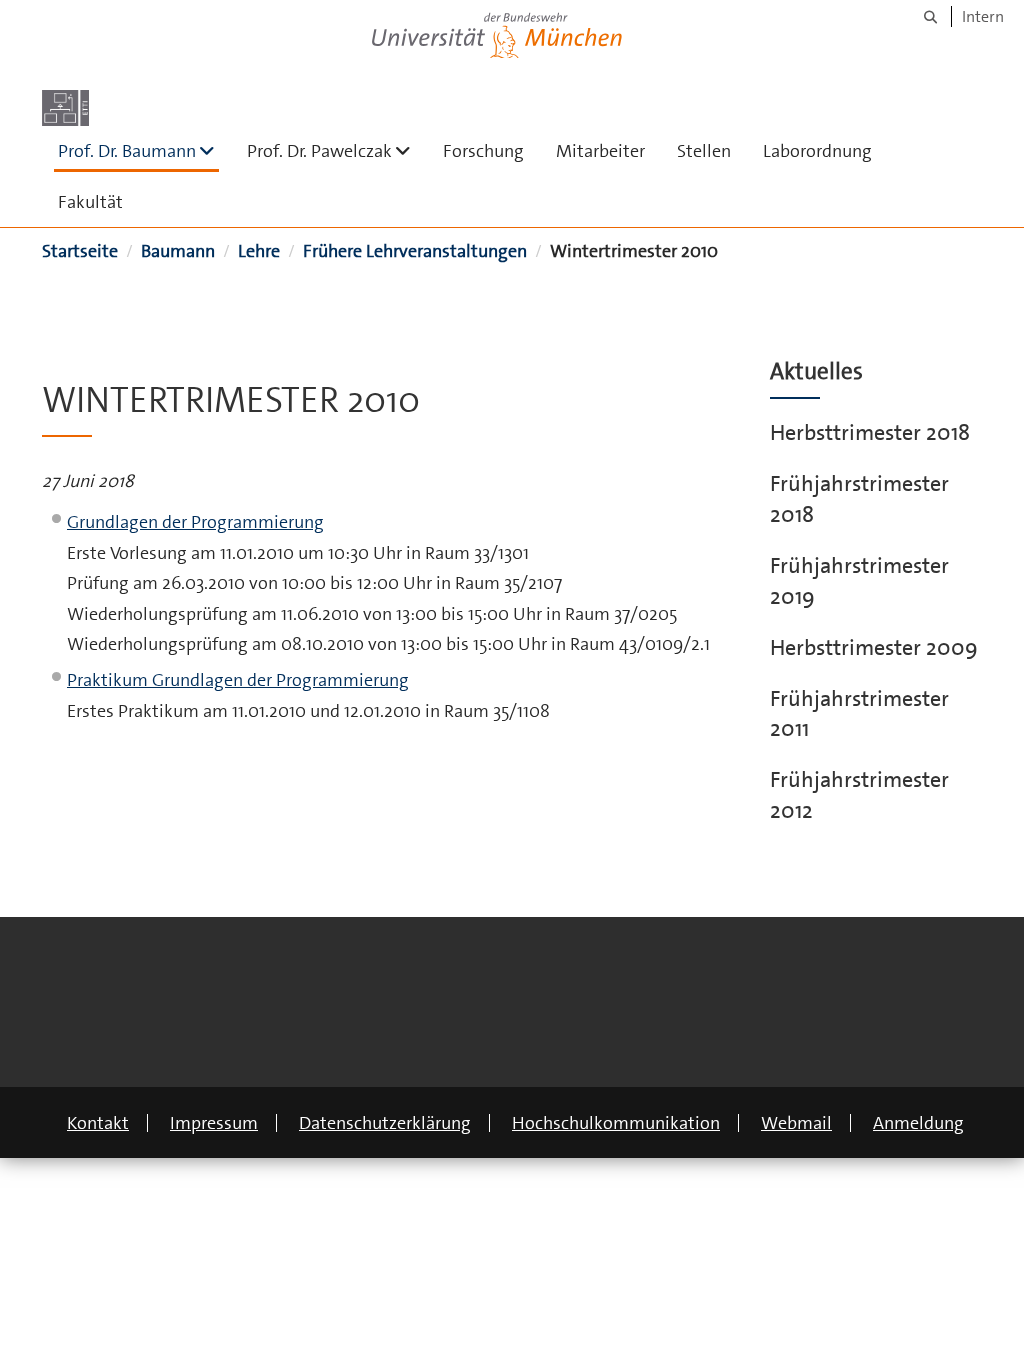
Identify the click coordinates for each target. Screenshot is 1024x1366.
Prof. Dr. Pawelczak (337, 150)
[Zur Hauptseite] (65, 108)
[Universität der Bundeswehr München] (497, 31)
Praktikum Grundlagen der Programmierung (238, 680)
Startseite (80, 251)
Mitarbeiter (600, 151)
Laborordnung (817, 151)
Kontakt (98, 1123)
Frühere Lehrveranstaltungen (415, 251)
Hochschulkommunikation (616, 1123)
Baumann (178, 251)
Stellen (704, 151)
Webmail (796, 1123)
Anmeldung (918, 1123)
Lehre (259, 251)
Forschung (483, 151)
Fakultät (90, 202)
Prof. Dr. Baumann (138, 150)
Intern (983, 16)
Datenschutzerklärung (385, 1123)
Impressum (214, 1123)
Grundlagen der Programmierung (195, 522)
